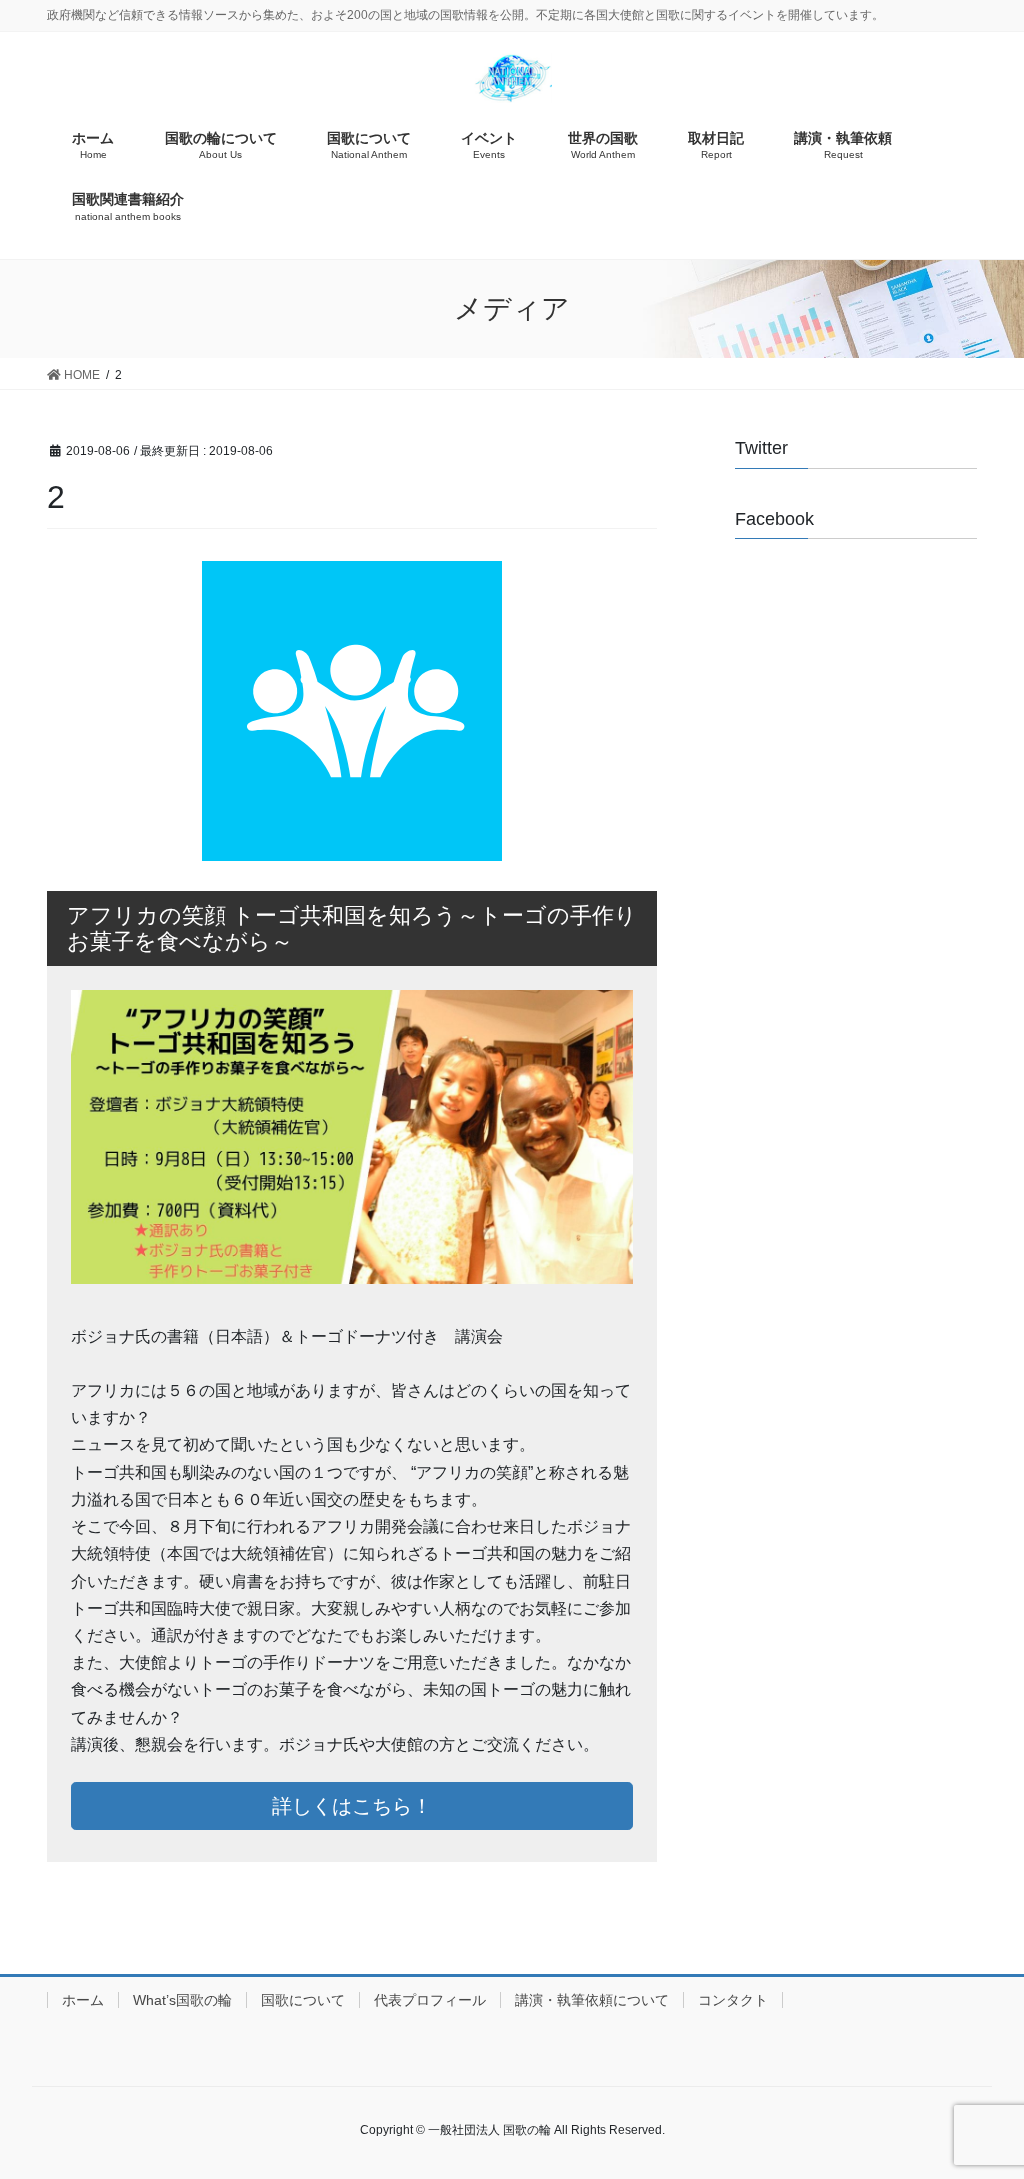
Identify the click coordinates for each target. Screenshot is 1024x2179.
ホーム (83, 2000)
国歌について (303, 2000)
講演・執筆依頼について (592, 2000)
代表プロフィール (430, 2000)
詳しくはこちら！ (352, 1806)
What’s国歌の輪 (182, 2000)
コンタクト (733, 2000)
